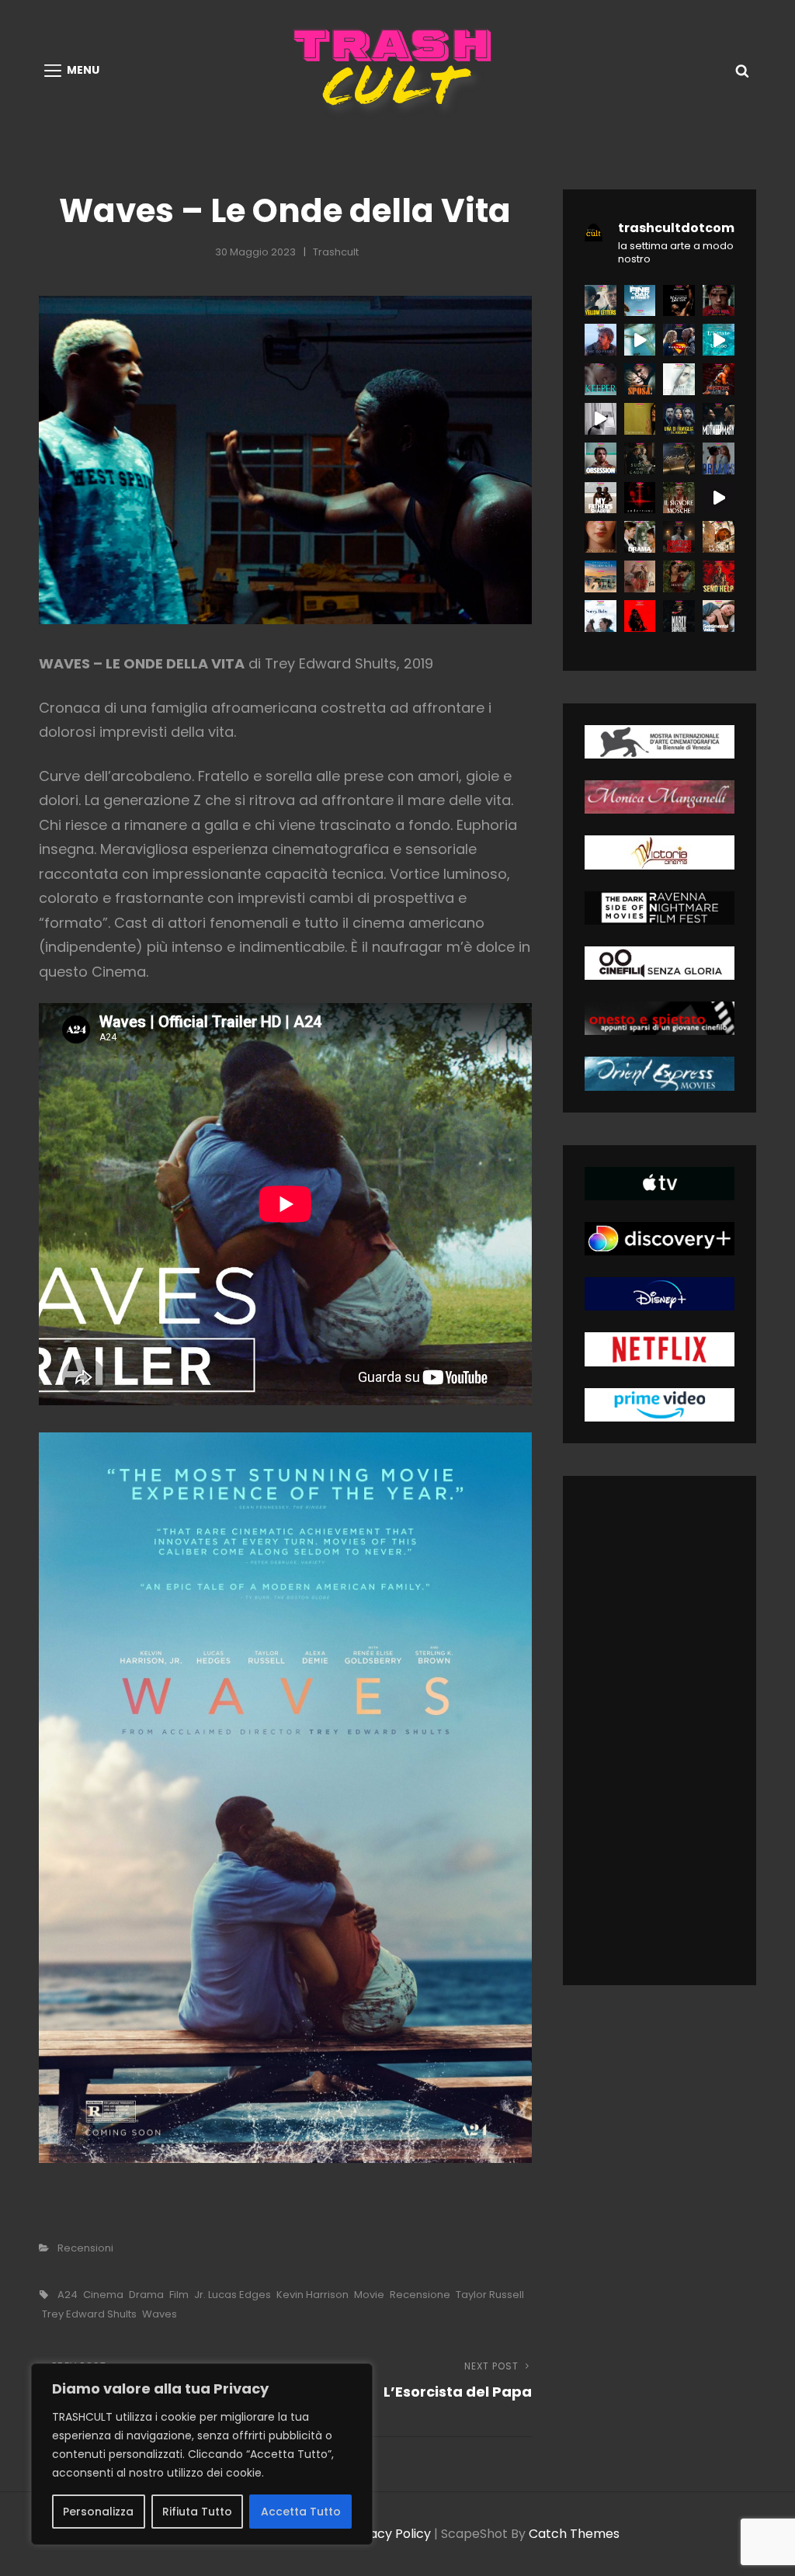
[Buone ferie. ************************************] (719, 576)
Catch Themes (574, 2534)
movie (369, 2295)
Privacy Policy (389, 2534)
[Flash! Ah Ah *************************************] (719, 379)
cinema (103, 2295)
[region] (202, 2454)
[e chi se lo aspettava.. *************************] (640, 419)
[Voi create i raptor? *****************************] (640, 301)
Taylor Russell (490, 2295)
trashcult (336, 252)
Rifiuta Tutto (197, 2512)
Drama (146, 2295)
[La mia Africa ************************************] (601, 498)
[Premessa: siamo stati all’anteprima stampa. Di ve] (719, 301)
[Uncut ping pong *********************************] (679, 616)
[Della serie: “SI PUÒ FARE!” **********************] (640, 379)
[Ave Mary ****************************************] (719, 419)
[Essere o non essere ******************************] (679, 576)
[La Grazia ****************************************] (601, 537)
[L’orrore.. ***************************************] (679, 498)
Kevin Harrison (312, 2295)
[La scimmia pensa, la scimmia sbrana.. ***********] (640, 616)
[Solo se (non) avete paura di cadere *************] (640, 458)
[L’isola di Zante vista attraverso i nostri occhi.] (719, 340)
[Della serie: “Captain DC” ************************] (679, 340)
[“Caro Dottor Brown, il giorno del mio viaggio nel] (601, 419)
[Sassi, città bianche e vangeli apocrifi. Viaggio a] (719, 498)
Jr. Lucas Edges (233, 2295)
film (179, 2295)
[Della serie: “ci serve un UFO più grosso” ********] (679, 379)
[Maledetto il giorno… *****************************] (640, 537)
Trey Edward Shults (89, 2314)
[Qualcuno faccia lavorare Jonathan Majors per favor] (679, 301)
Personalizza (98, 2512)
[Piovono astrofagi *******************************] (719, 537)
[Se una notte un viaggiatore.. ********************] (601, 576)
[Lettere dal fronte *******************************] (601, 301)
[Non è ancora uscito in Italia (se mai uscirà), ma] (640, 498)
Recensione (420, 2295)
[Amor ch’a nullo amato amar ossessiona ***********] (601, 458)
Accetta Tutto (301, 2512)
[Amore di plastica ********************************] (640, 576)
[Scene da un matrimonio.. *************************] (679, 537)
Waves (160, 2314)
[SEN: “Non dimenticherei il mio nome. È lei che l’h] (640, 340)
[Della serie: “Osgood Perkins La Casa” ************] (601, 379)
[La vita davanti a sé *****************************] (601, 616)
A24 (68, 2295)
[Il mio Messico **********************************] (719, 458)
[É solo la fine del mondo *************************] (719, 616)
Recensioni (85, 2248)
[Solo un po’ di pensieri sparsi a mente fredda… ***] (679, 458)
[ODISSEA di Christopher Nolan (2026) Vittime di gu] (601, 340)
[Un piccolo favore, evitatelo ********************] (679, 419)
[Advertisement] (669, 1734)
